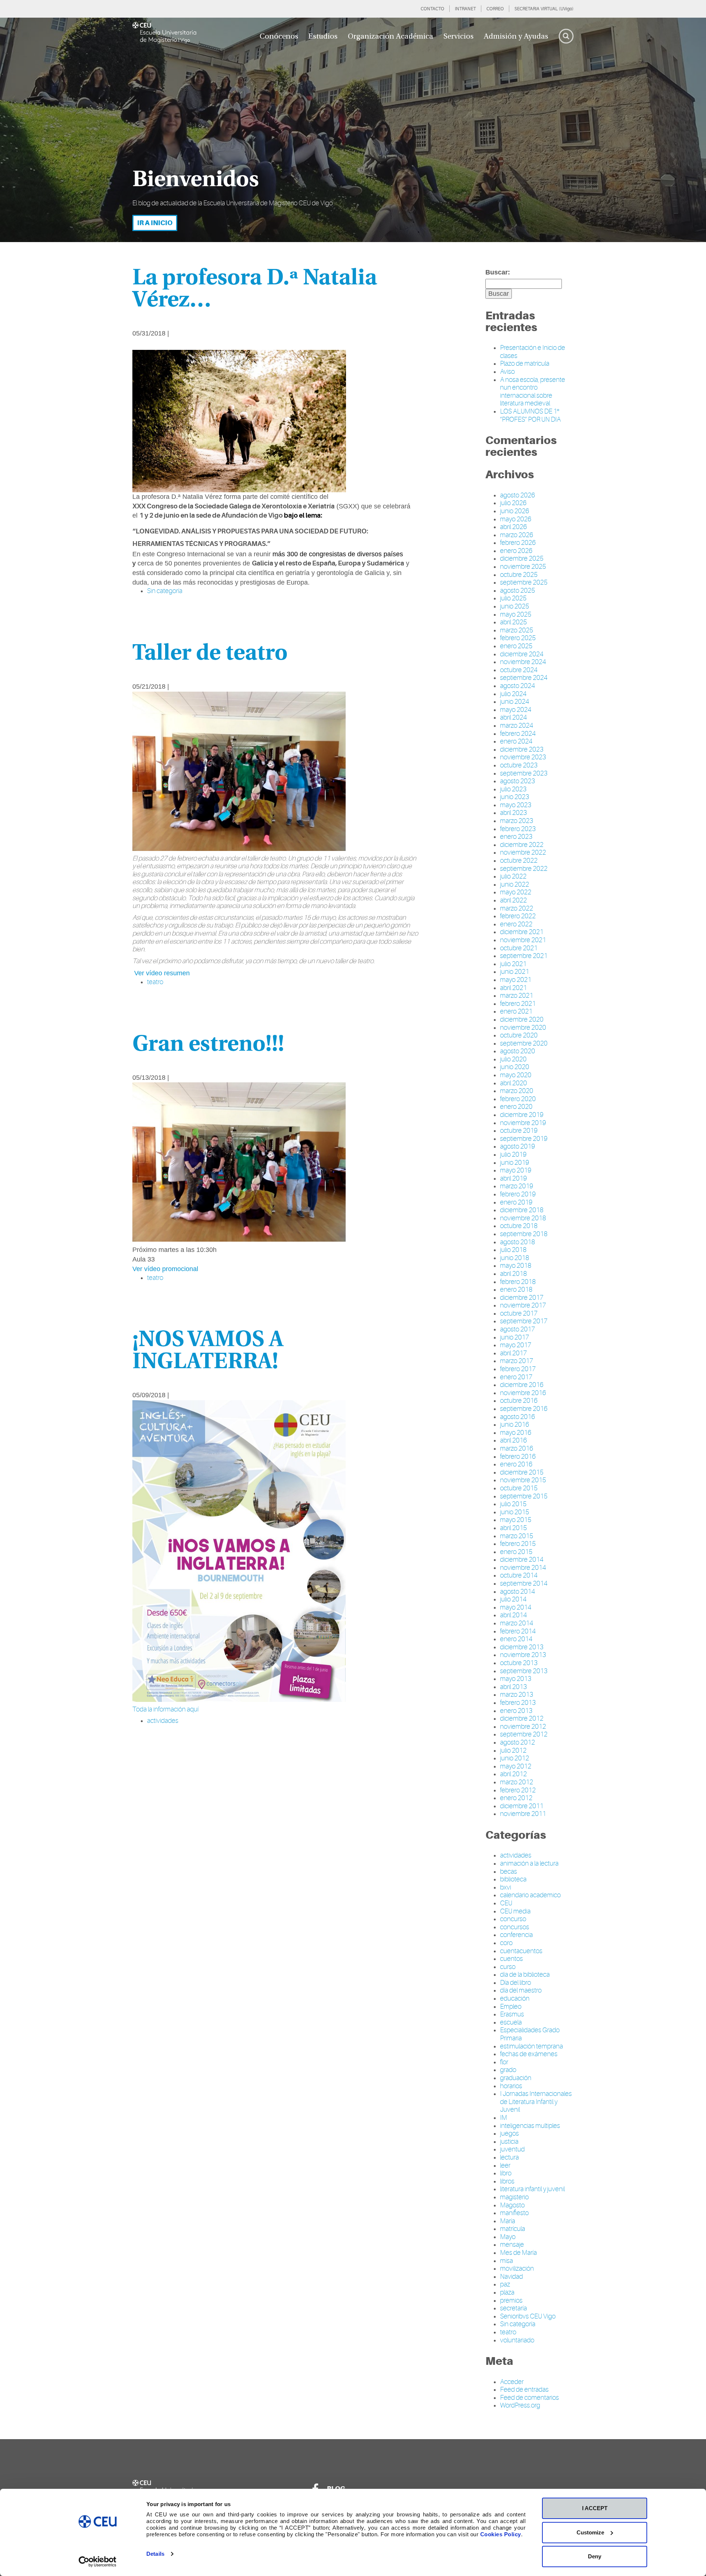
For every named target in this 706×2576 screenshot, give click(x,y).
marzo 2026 (517, 535)
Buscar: (498, 272)
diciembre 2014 (522, 1560)
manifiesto (514, 2213)
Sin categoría (165, 591)
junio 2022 (515, 884)
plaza (507, 2292)
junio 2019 (515, 1163)
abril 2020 (514, 1083)
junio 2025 (515, 606)
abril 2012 (514, 1774)
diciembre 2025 (522, 558)
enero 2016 (516, 1464)
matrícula (513, 2229)
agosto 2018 (518, 1242)
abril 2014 (514, 1615)
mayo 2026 (516, 519)
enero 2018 (516, 1289)
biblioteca (513, 1879)
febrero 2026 (518, 543)
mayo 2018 (516, 1266)
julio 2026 (513, 503)
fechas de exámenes (529, 2054)
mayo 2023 (516, 805)
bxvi (506, 1887)
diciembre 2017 (522, 1298)
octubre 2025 (519, 575)
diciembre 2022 (522, 845)
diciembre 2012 (522, 1718)
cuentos (511, 1959)
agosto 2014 (518, 1592)
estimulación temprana (532, 2046)
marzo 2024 (517, 725)
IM (504, 2118)
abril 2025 (514, 622)
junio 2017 (515, 1337)
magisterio (514, 2197)
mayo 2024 (516, 710)
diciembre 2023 (522, 749)
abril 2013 (514, 1687)
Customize (590, 2532)
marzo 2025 (517, 630)
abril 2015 (514, 1528)
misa (507, 2261)
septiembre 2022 (524, 869)
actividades (516, 1855)
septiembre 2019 (524, 1139)
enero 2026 (516, 551)
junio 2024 (515, 702)
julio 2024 (513, 694)
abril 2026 (514, 527)
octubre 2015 (519, 1488)
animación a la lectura (529, 1863)
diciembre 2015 (522, 1472)
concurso (513, 1919)
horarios (511, 2086)
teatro (508, 2332)
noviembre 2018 (523, 1218)
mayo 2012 (516, 1766)
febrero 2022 (518, 916)
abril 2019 (514, 1178)
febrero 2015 (518, 1544)
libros (507, 2181)
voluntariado (517, 2340)
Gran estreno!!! (208, 1045)
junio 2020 (515, 1067)
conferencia (516, 1935)
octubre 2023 (519, 765)
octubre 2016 (519, 1401)
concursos (515, 1927)
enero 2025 (516, 646)
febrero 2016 (518, 1456)
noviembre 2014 (523, 1568)
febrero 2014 (518, 1631)
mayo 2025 (516, 614)
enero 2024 (516, 741)
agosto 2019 (518, 1146)
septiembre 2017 (524, 1321)
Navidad (511, 2277)
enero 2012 (516, 1798)
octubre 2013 (519, 1663)
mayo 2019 (516, 1170)
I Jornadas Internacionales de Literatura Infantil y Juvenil (536, 2102)
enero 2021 (516, 1011)
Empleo (511, 2006)
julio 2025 (513, 598)
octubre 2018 (519, 1226)
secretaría (514, 2308)
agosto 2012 (518, 1742)
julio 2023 (513, 789)
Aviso (507, 372)
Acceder (512, 2382)
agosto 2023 (518, 781)
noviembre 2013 (523, 1655)
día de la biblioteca (525, 1974)
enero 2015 (516, 1552)
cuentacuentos (521, 1951)
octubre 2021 (519, 948)
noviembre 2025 (523, 567)
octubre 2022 (519, 861)
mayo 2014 (516, 1607)
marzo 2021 (517, 996)
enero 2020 (516, 1107)
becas (509, 1871)
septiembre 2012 (524, 1734)
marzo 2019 (517, 1186)
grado (508, 2070)
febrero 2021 (518, 1004)
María (508, 2221)
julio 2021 (513, 964)
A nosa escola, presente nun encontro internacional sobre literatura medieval (533, 392)
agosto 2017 (518, 1329)
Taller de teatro (210, 654)
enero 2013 (516, 1711)
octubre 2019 (519, 1131)
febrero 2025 (518, 638)
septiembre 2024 (524, 678)
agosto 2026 (518, 495)
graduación (516, 2078)
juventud (512, 2149)
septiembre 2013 (524, 1671)
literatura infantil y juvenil (532, 2189)
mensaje (512, 2245)
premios (511, 2300)
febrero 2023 (518, 829)
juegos (509, 2133)
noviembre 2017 (523, 1305)
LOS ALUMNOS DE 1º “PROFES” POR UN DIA (530, 415)
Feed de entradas (524, 2389)
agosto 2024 (518, 686)
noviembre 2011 (523, 1814)
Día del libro (516, 1983)
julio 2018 (513, 1250)
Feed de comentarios (529, 2398)
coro (506, 1943)
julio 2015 (513, 1504)
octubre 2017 (519, 1313)
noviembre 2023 (523, 757)
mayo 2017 (516, 1345)
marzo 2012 (517, 1782)
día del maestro (521, 1990)
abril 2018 (514, 1274)
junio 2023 (515, 797)
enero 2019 (516, 1202)
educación (515, 1998)
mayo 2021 (516, 980)
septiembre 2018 (524, 1234)
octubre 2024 (519, 670)
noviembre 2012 (523, 1727)
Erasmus (512, 2014)
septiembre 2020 (524, 1043)
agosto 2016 (518, 1417)
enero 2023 (516, 837)
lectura (509, 2157)
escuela (511, 2022)
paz (505, 2284)
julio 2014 (513, 1599)
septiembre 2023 (524, 773)
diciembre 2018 (522, 1210)
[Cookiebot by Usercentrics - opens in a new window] (98, 2562)
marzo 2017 (517, 1361)
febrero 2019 (518, 1194)
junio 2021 (515, 972)
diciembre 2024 (522, 654)
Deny (595, 2556)
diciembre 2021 (522, 932)
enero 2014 (516, 1639)
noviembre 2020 (523, 1028)
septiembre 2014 (524, 1583)
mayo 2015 (516, 1520)
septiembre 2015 (524, 1496)
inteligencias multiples (530, 2126)
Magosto (512, 2205)
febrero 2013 (518, 1703)
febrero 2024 (518, 734)
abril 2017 (514, 1353)
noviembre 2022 (523, 852)
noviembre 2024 (523, 662)
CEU (506, 1903)
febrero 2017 (518, 1369)
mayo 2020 (516, 1075)
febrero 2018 (518, 1282)
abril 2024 (514, 717)
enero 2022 (516, 924)
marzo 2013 (517, 1695)
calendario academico (530, 1895)
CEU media (515, 1911)
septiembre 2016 (524, 1409)
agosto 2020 (518, 1051)
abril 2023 (514, 813)
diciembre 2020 (522, 1019)
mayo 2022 (516, 892)
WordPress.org (520, 2405)
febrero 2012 (518, 1790)
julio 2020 (513, 1059)
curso (508, 1967)
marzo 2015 (517, 1536)
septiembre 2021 (524, 956)
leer (505, 2165)
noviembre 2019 (523, 1123)
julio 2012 (513, 1750)
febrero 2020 (518, 1099)
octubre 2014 (519, 1575)
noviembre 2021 (523, 940)
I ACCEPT (595, 2508)
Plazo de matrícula (525, 363)
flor (504, 2062)
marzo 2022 (517, 908)
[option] (353, 130)
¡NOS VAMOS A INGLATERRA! (208, 1351)
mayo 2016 (516, 1433)
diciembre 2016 (522, 1385)
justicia (509, 2142)
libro (506, 2173)
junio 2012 (515, 1758)
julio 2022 (513, 876)
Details (155, 2554)
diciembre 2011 (522, 1806)
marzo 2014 (517, 1623)
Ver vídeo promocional (165, 1269)
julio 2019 (513, 1154)
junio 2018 (515, 1258)
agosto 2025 (518, 590)
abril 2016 (514, 1440)
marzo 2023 (517, 821)
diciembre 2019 (522, 1115)
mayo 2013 (516, 1679)
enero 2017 (516, 1377)
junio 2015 (515, 1512)
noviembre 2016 (523, 1393)
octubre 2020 (519, 1035)
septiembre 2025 (524, 582)
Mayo (508, 2237)
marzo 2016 (517, 1448)
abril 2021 (514, 988)
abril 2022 (514, 900)
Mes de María (518, 2253)
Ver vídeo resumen (162, 973)
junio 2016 (515, 1424)
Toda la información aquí (165, 1709)
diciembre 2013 (522, 1647)
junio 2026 (515, 511)
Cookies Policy (501, 2534)
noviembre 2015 (523, 1480)
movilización (517, 2268)
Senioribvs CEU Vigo (528, 2316)
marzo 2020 (517, 1091)
